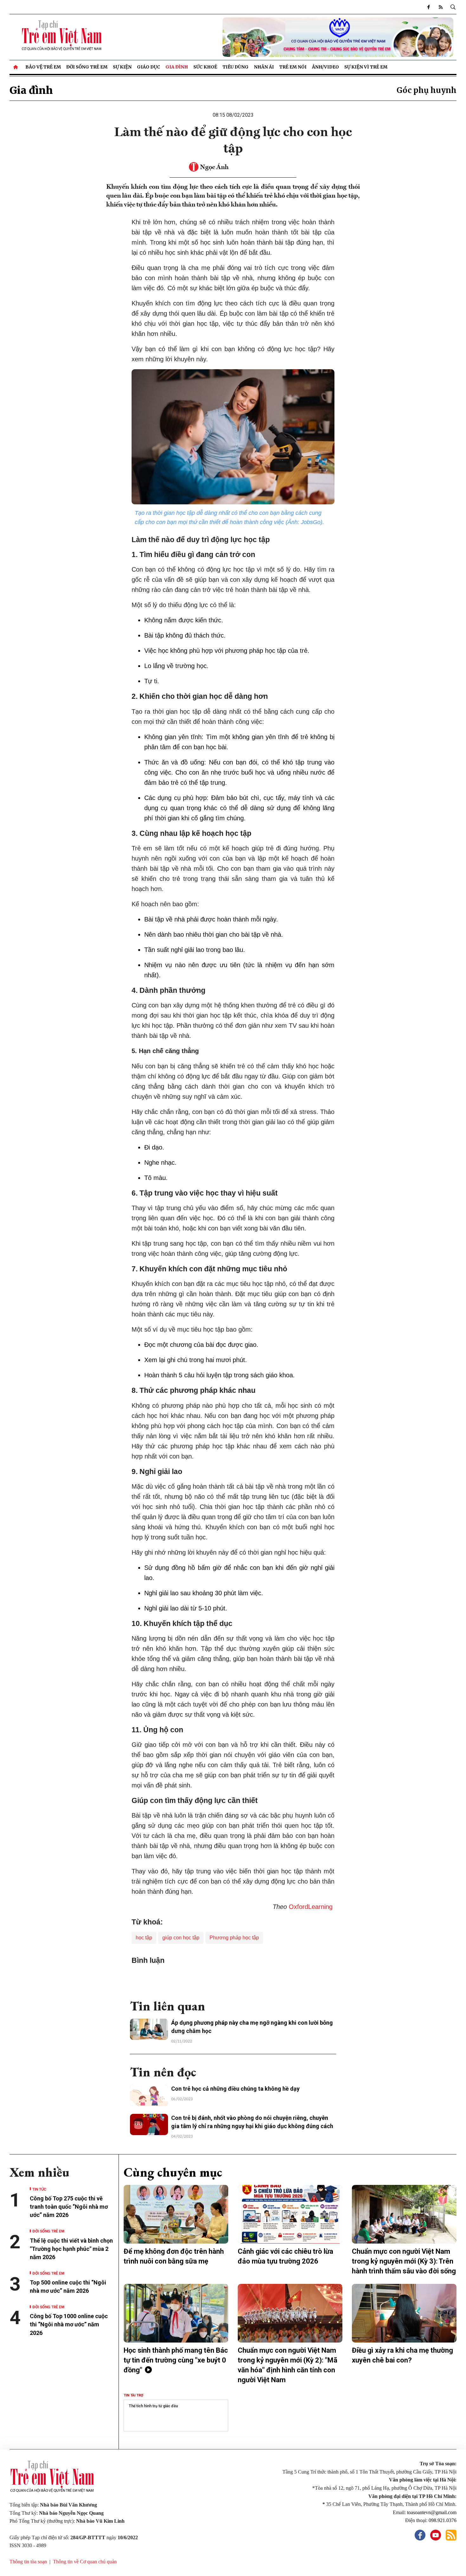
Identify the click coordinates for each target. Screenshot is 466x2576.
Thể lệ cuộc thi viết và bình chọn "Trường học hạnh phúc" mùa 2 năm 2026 (71, 2249)
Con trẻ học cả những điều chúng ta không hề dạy (235, 2089)
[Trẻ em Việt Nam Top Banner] (290, 37)
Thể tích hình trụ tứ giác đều (153, 2406)
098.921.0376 (443, 2520)
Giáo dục (149, 67)
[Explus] (233, 1979)
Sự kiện (122, 67)
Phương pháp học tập (234, 1938)
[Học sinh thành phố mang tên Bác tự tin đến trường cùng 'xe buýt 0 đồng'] (176, 2313)
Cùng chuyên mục (173, 2172)
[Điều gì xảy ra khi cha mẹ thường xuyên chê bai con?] (404, 2313)
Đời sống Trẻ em (87, 67)
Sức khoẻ (205, 67)
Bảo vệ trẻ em (43, 67)
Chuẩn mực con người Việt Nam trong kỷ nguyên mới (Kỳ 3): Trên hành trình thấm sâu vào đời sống (404, 2261)
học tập (144, 1938)
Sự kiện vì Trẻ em (366, 67)
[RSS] (441, 7)
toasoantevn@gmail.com (432, 2512)
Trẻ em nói (293, 67)
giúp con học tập (181, 1938)
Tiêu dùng (236, 67)
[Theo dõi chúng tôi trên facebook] (429, 7)
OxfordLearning (312, 1907)
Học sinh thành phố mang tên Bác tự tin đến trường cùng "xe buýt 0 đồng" (176, 2360)
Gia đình (177, 67)
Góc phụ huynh (427, 90)
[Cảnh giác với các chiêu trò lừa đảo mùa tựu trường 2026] (290, 2214)
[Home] (16, 67)
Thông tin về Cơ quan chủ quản (85, 2562)
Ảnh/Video (325, 67)
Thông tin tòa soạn (28, 2562)
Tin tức (39, 2189)
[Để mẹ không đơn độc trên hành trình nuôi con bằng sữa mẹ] (176, 2214)
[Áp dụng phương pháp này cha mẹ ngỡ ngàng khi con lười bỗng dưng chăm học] (149, 2029)
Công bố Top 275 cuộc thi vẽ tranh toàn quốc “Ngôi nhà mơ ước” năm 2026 (69, 2207)
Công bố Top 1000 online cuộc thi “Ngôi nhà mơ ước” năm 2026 (69, 2324)
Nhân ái (264, 67)
